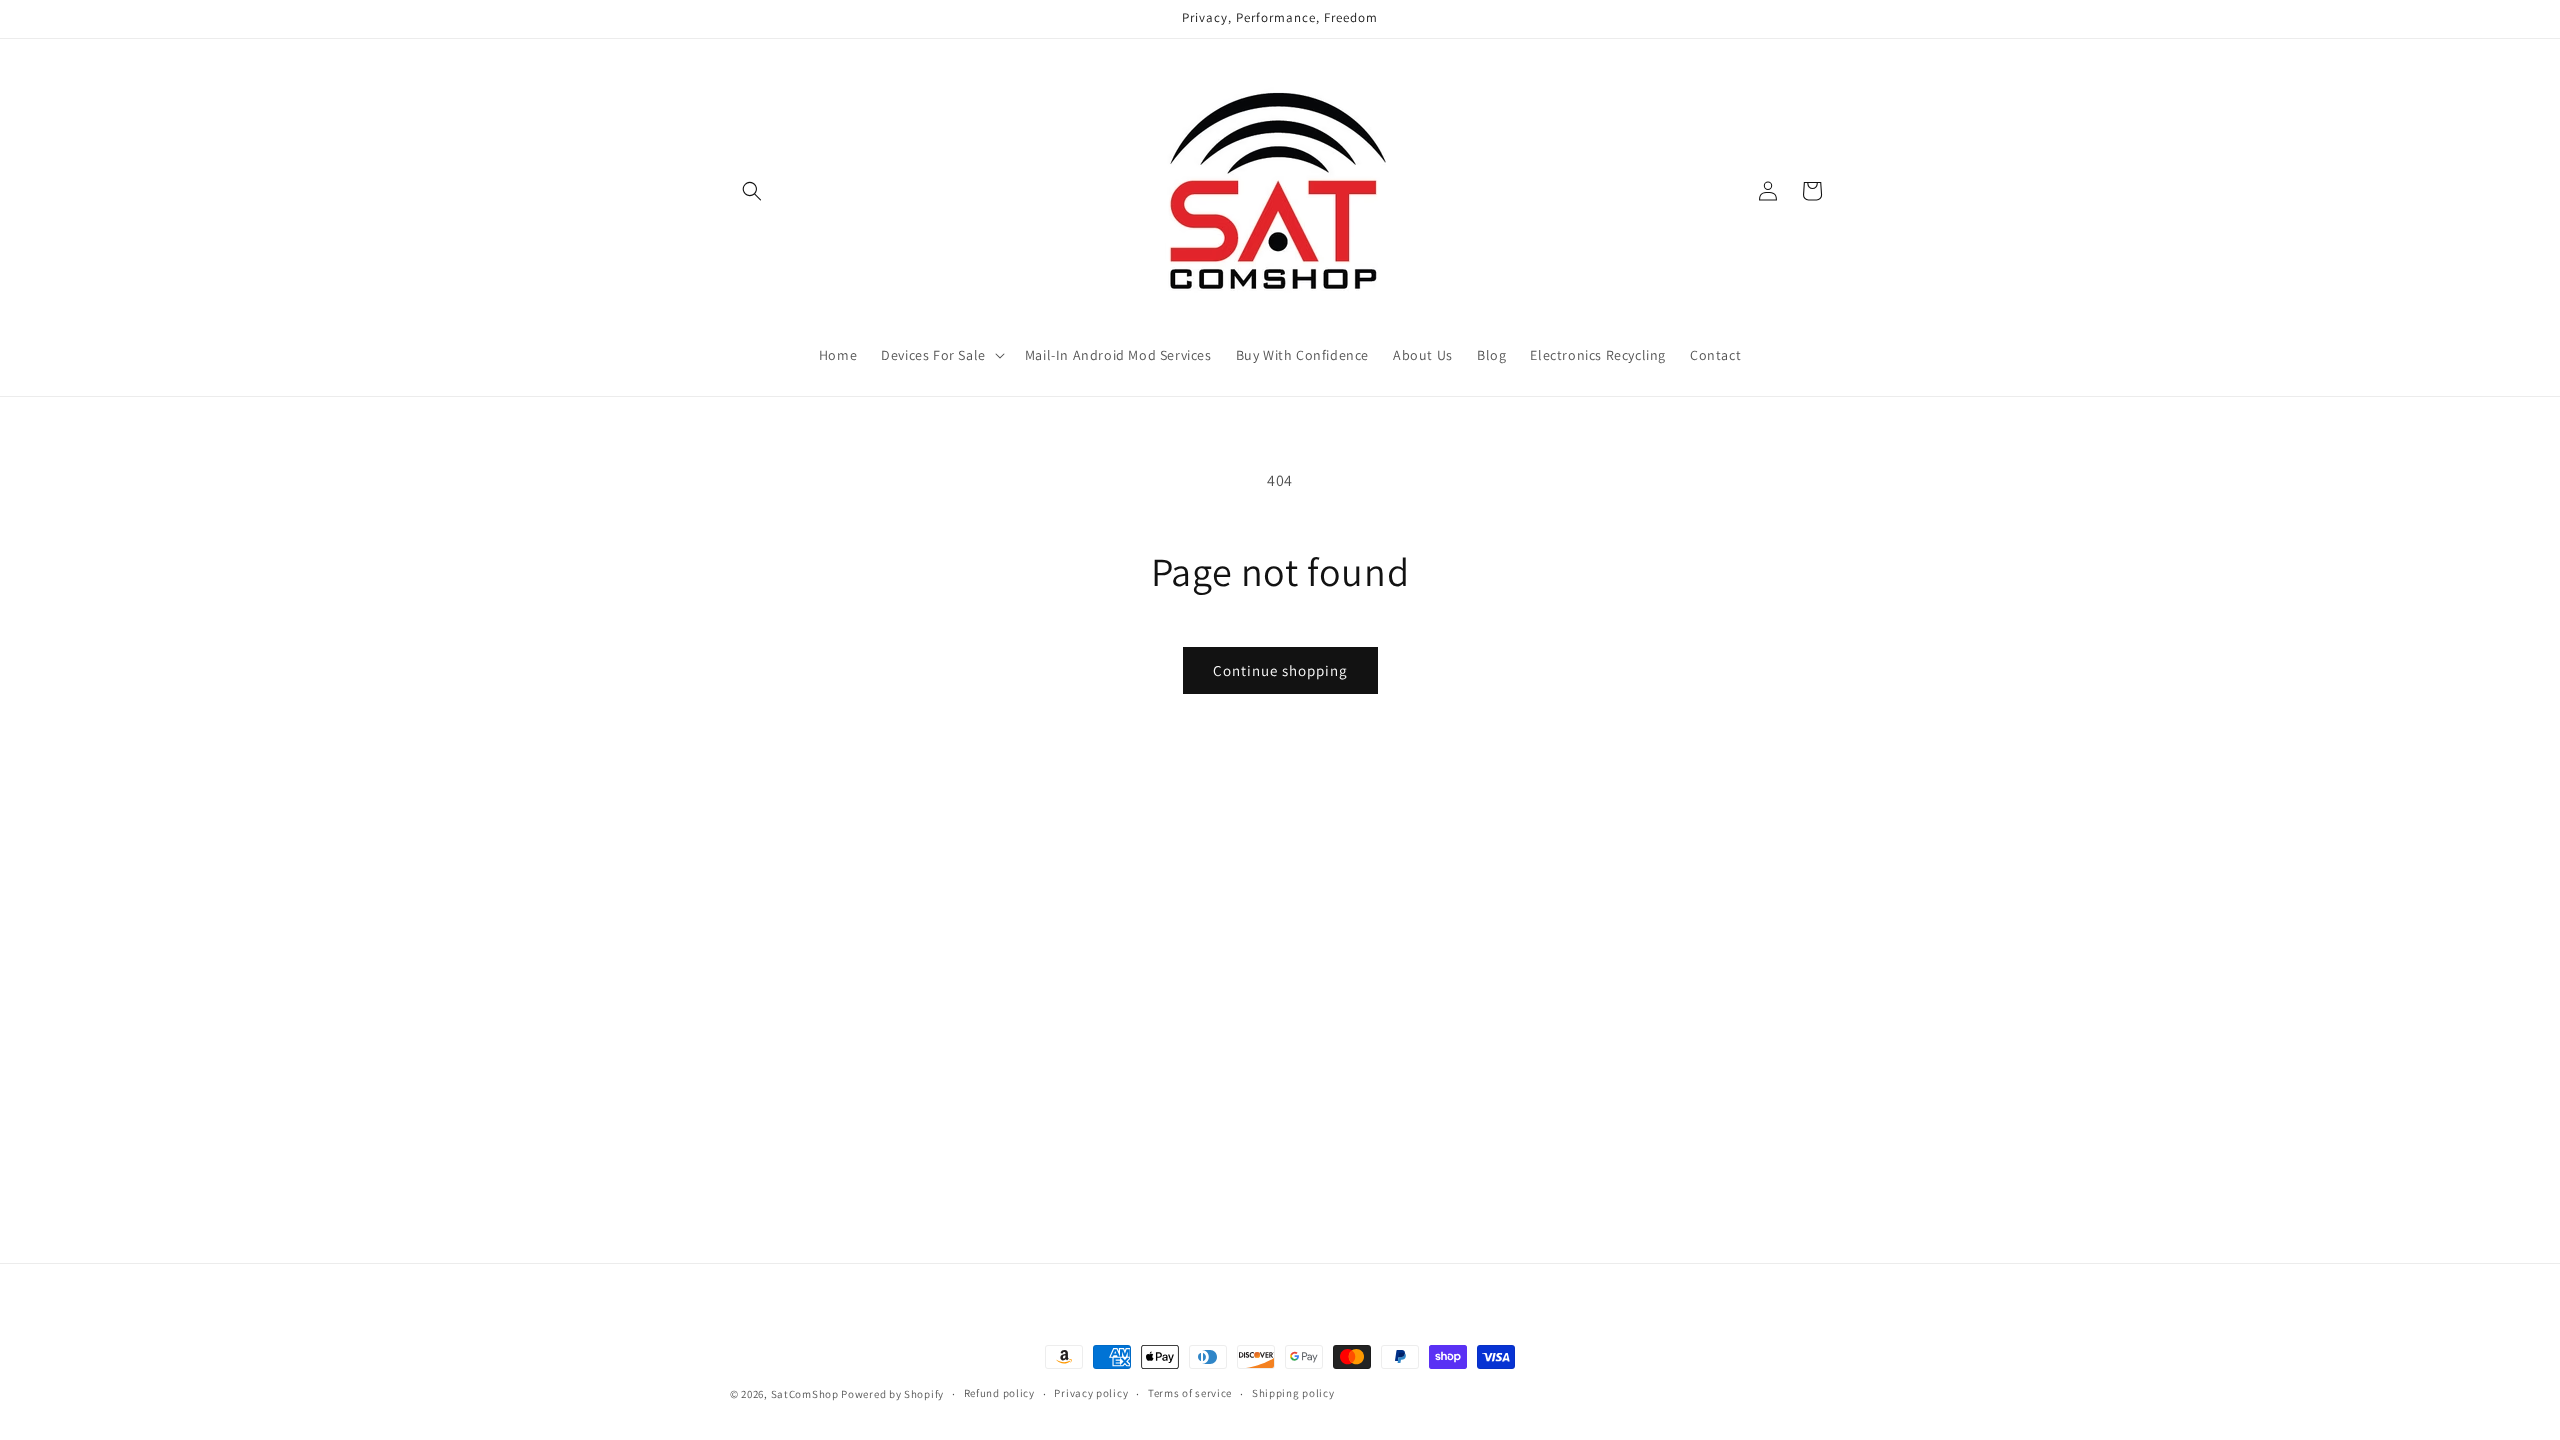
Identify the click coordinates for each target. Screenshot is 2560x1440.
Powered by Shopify (892, 1394)
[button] (752, 191)
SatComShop (805, 1394)
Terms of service (1190, 1393)
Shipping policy (1293, 1393)
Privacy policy (1091, 1393)
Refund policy (999, 1393)
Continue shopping (1280, 670)
